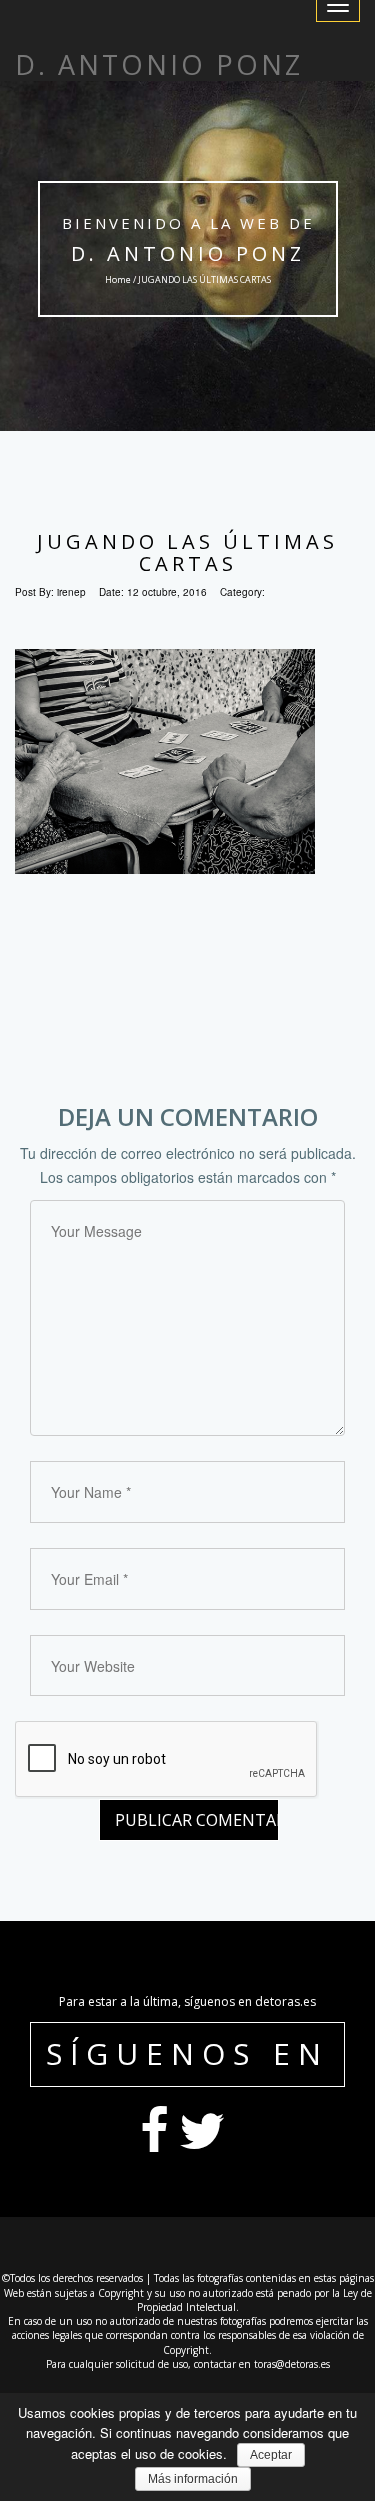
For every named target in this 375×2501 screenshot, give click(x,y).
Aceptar (271, 2455)
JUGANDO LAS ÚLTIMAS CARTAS (187, 552)
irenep (71, 592)
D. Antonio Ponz (188, 253)
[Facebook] (154, 2145)
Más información (193, 2479)
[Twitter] (202, 2145)
